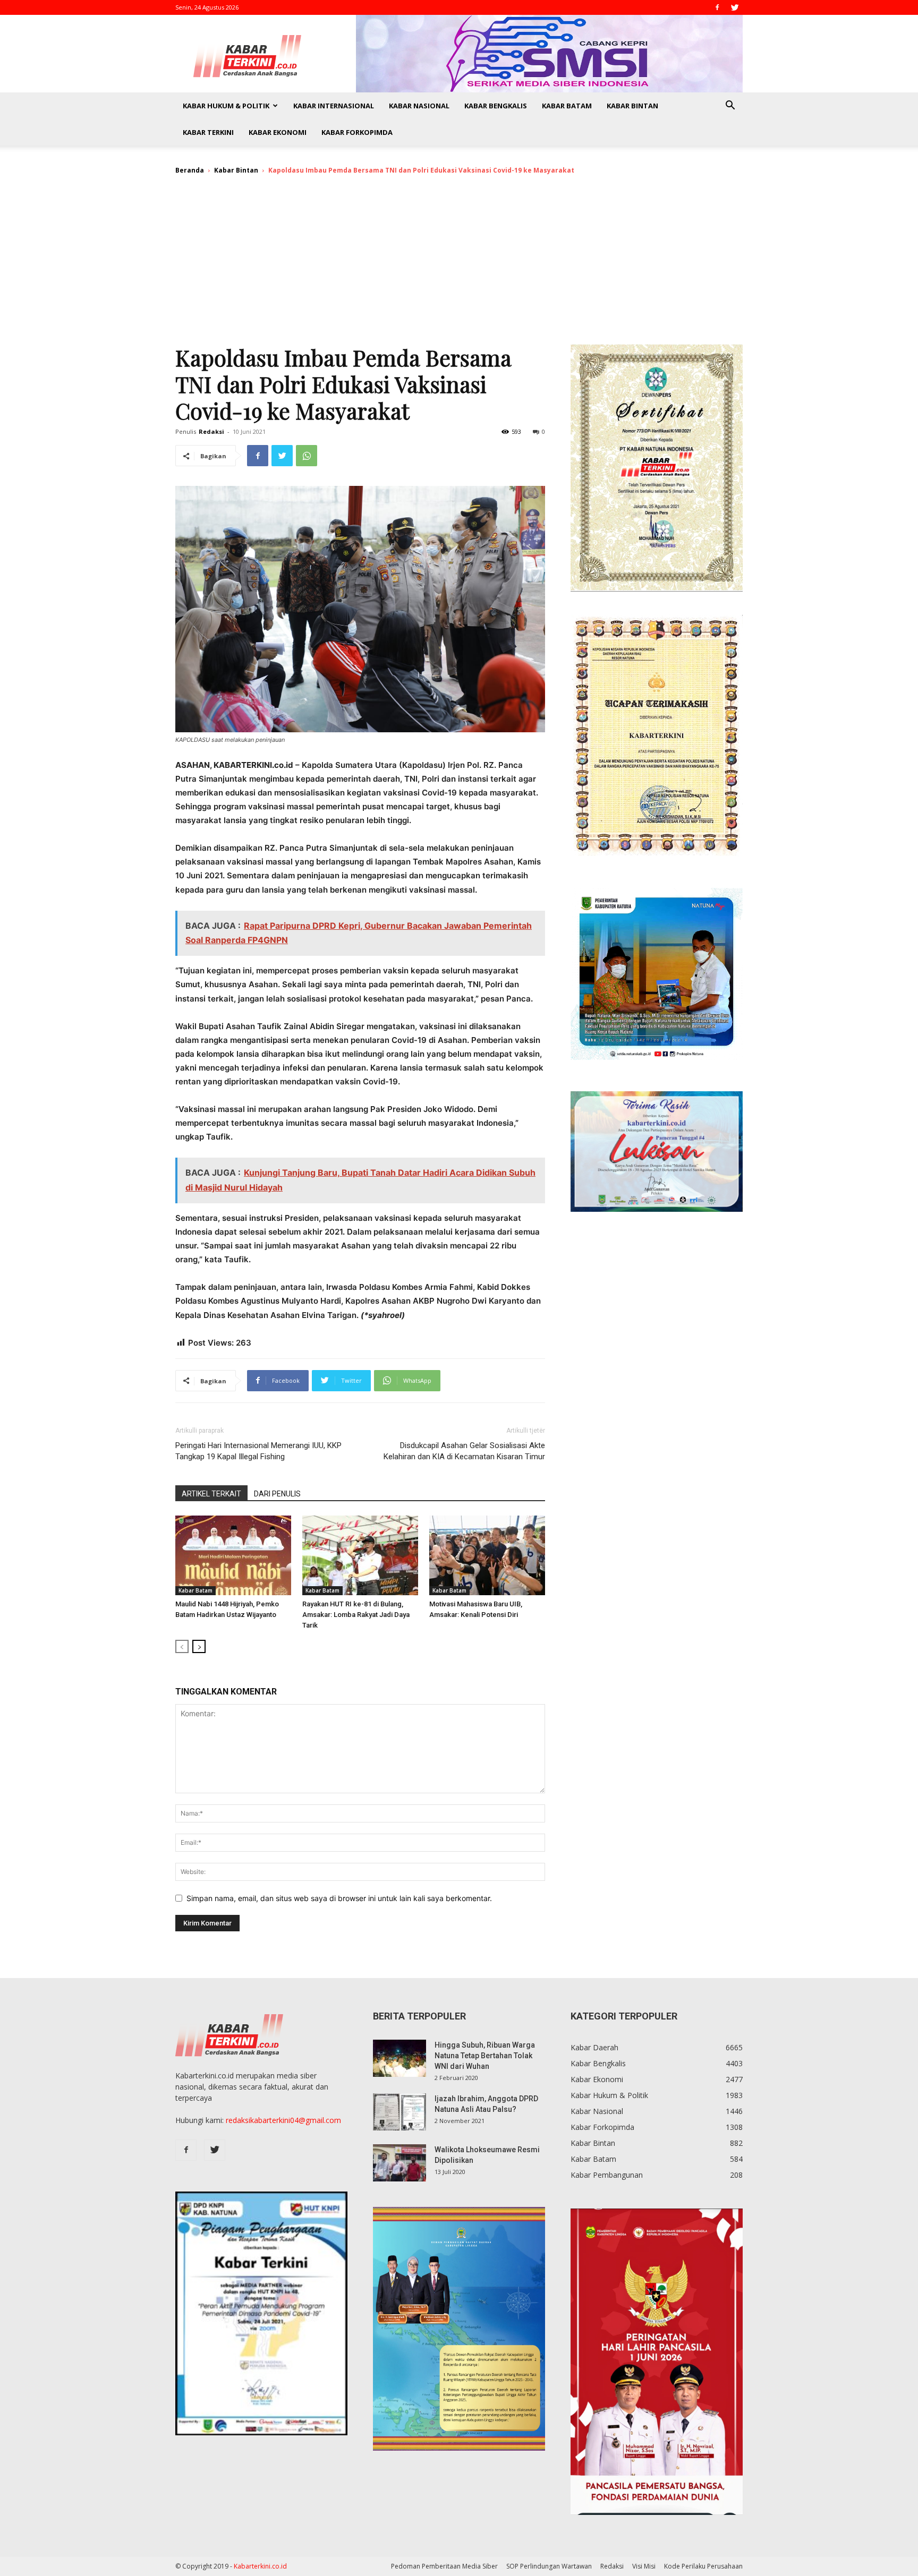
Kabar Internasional (334, 106)
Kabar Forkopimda (357, 132)
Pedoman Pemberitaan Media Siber (444, 2566)
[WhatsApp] (307, 456)
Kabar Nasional (419, 106)
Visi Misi (644, 2566)
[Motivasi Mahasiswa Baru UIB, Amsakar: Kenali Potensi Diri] (487, 1555)
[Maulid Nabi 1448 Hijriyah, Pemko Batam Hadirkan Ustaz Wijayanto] (233, 1555)
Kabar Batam (567, 106)
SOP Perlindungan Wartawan (549, 2566)
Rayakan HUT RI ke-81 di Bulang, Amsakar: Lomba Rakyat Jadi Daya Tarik (356, 1615)
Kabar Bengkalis (496, 106)
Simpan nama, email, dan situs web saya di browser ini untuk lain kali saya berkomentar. (339, 1898)
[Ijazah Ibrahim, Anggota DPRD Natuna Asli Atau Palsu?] (399, 2112)
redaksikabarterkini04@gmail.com (283, 2120)
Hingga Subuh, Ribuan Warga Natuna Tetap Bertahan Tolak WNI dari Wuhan (485, 2056)
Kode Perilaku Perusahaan (703, 2566)
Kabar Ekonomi (278, 132)
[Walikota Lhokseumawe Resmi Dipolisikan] (399, 2163)
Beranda (190, 170)
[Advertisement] (459, 264)
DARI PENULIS (277, 1494)
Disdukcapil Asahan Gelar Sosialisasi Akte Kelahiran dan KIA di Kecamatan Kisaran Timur (464, 1451)
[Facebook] (717, 7)
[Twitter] (735, 7)
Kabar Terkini (208, 132)
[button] (730, 106)
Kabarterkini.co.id (260, 2566)
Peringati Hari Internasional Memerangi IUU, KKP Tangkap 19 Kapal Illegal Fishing (258, 1451)
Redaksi (211, 431)
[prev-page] (182, 1646)
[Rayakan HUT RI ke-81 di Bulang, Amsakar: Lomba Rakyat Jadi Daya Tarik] (360, 1555)
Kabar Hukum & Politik (226, 106)
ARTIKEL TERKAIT (211, 1494)
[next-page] (199, 1646)
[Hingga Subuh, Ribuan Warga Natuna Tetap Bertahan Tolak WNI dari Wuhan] (399, 2058)
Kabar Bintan (632, 106)
